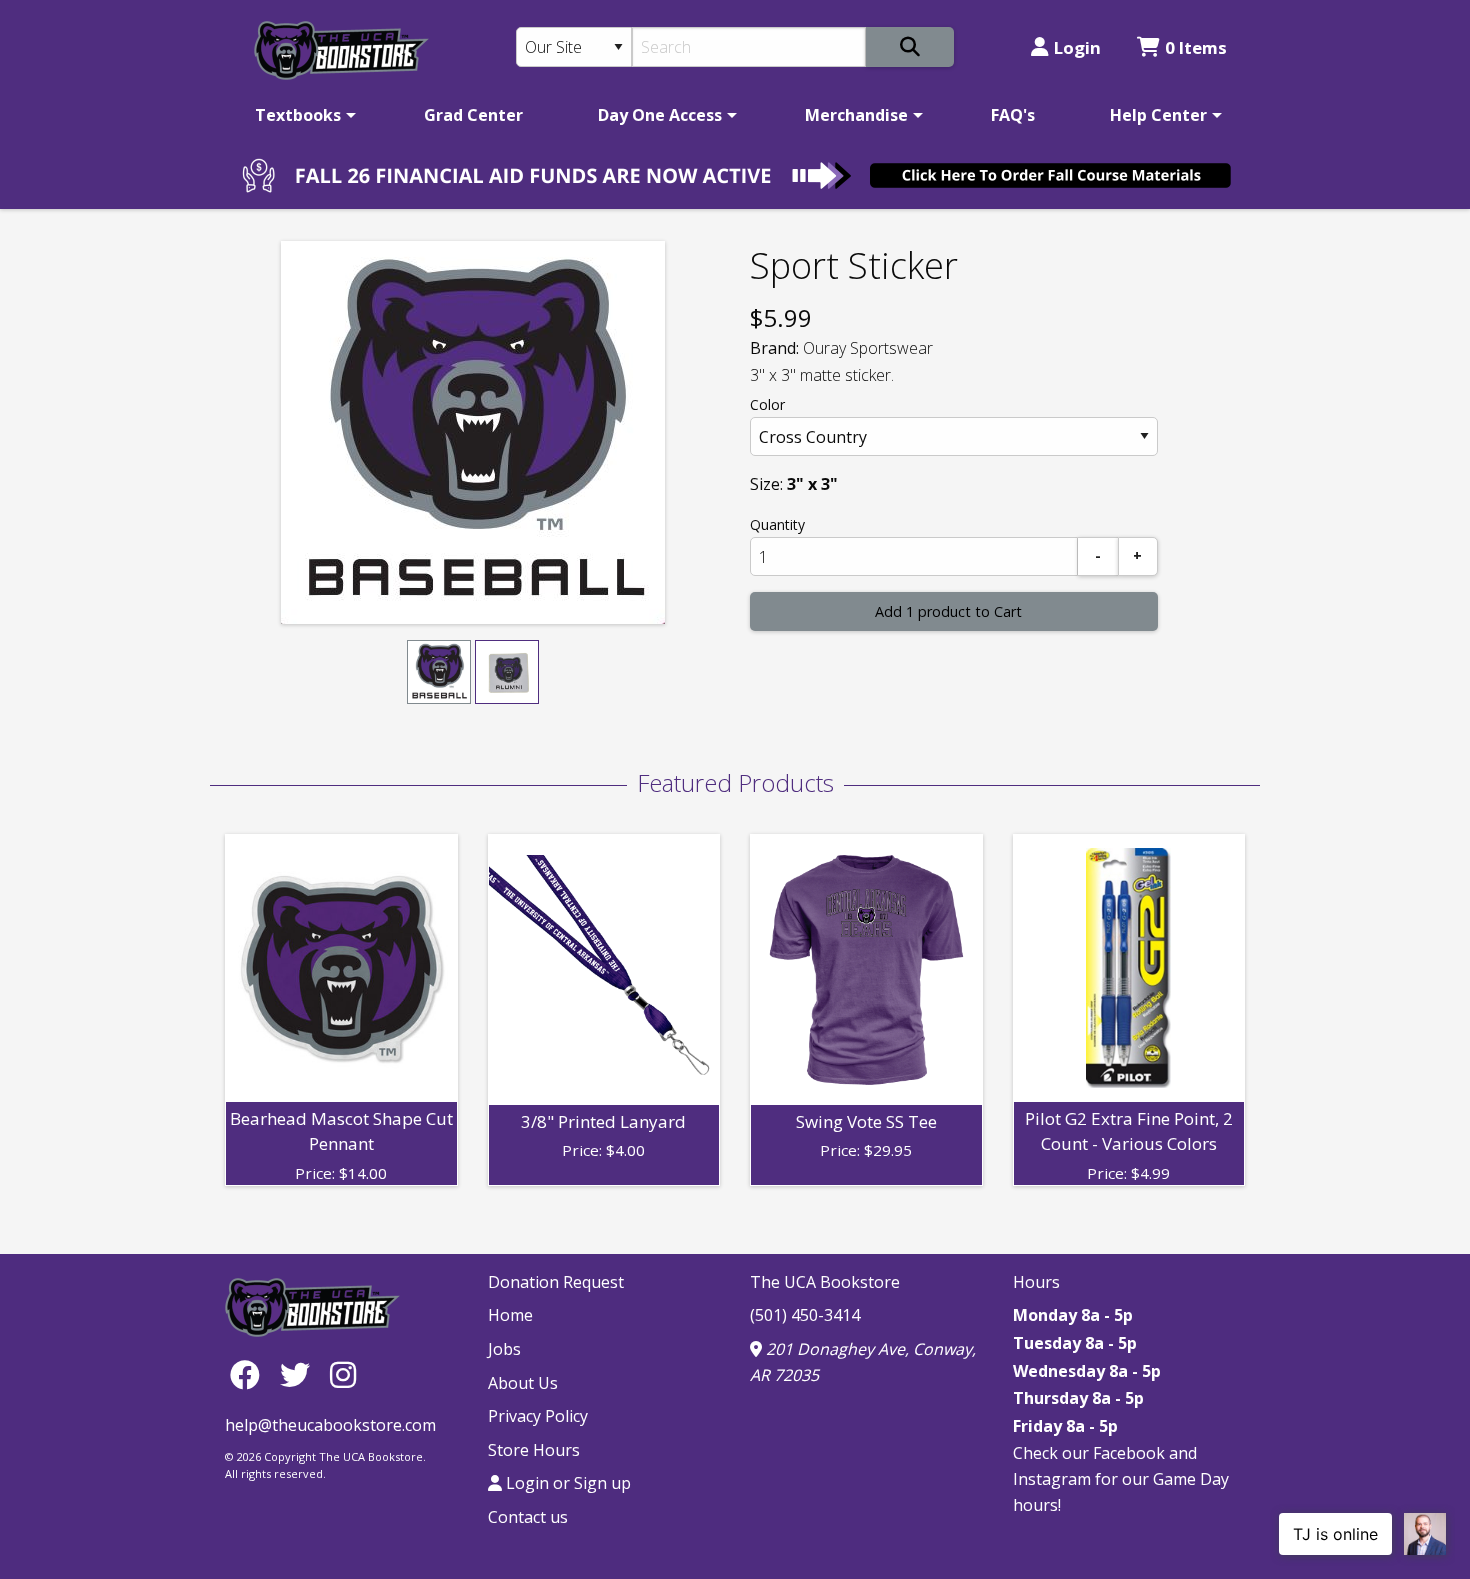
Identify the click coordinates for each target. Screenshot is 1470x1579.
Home (510, 1315)
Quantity (777, 524)
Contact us (528, 1517)
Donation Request (556, 1282)
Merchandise (856, 115)
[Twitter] (300, 1374)
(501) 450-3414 (805, 1315)
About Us (523, 1383)
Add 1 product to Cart (948, 611)
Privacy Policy (538, 1416)
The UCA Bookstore (825, 1282)
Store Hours (534, 1450)
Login (1077, 47)
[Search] (910, 47)
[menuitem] (302, 115)
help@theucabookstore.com (330, 1425)
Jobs (504, 1349)
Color (767, 404)
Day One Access (660, 115)
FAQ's (1013, 115)
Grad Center (473, 115)
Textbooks (298, 115)
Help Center (1158, 115)
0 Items (1196, 47)
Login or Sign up (566, 1483)
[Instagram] (343, 1374)
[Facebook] (250, 1374)
